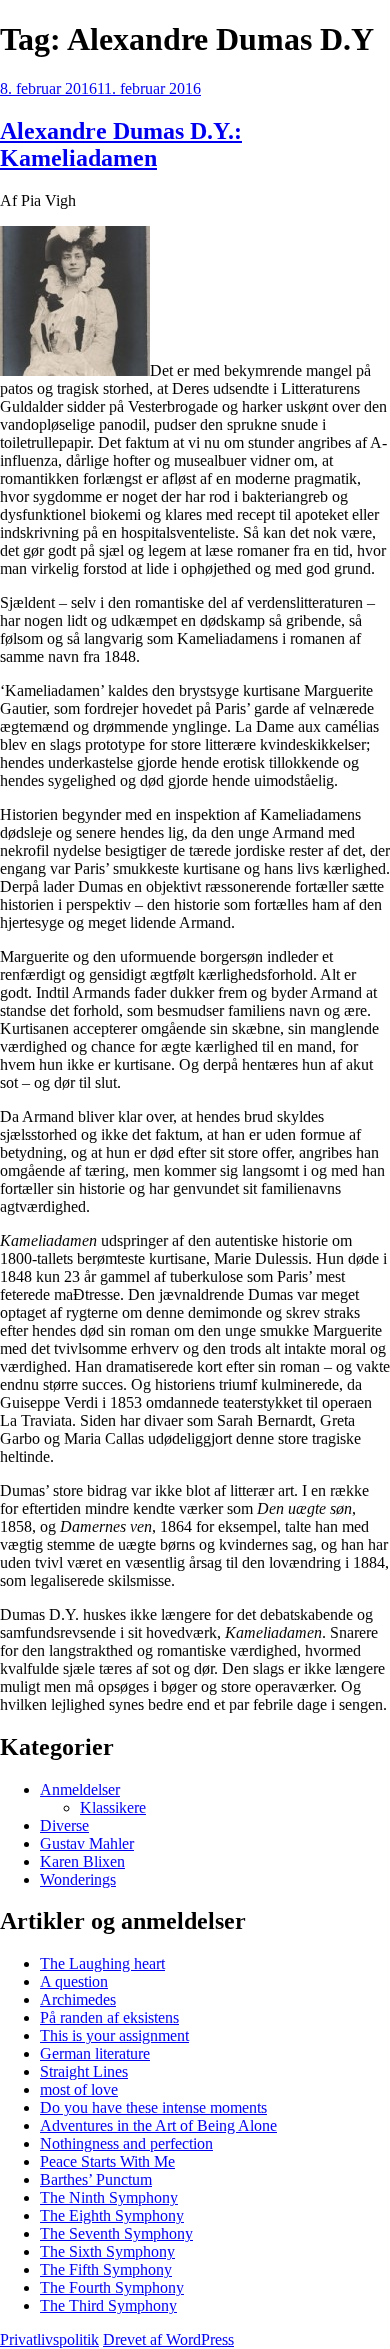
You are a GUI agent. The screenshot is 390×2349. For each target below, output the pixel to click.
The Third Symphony (108, 2305)
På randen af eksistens (109, 2017)
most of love (79, 2089)
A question (74, 1981)
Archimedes (78, 1999)
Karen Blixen (82, 1861)
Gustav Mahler (87, 1843)
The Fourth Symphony (112, 2287)
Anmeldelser (80, 1789)
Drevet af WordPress (168, 2339)
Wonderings (78, 1879)
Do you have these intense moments (153, 2107)
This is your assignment (114, 2035)
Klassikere (113, 1807)
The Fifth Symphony (106, 2269)
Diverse (64, 1825)
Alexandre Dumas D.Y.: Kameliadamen (121, 144)
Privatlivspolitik (49, 2339)
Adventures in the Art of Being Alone (158, 2125)
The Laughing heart (102, 1963)
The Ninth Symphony (109, 2197)
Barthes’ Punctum (96, 2179)
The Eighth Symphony (112, 2215)
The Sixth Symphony (107, 2251)
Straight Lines (84, 2071)
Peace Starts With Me (107, 2161)
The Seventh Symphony (116, 2233)
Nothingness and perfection (126, 2143)
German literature (95, 2053)
